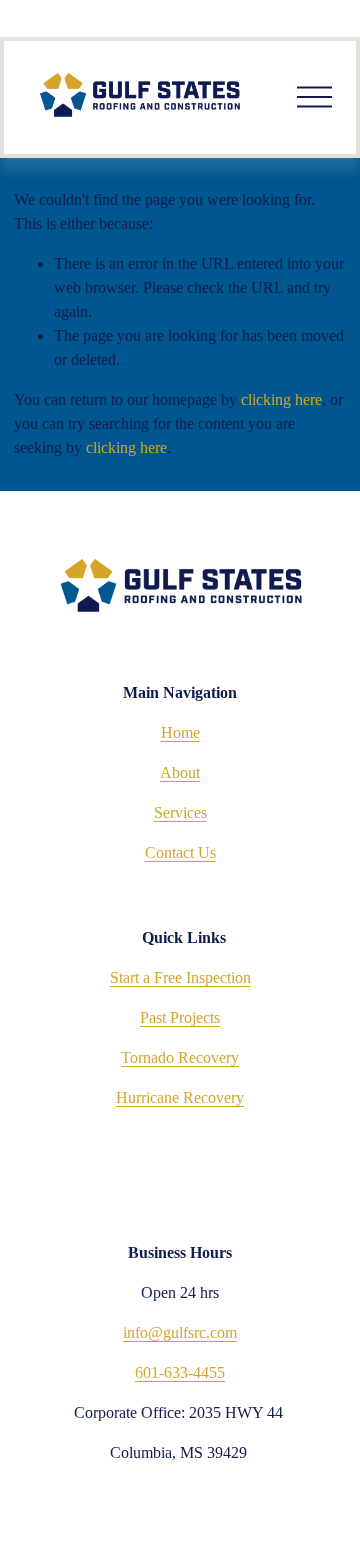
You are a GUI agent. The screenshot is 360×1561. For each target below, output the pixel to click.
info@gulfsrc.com (180, 1332)
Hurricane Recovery (180, 1097)
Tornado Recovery (180, 1057)
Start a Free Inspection (180, 977)
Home (180, 732)
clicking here (281, 399)
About (180, 772)
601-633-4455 (180, 1372)
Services (180, 812)
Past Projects (180, 1017)
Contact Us (180, 852)
